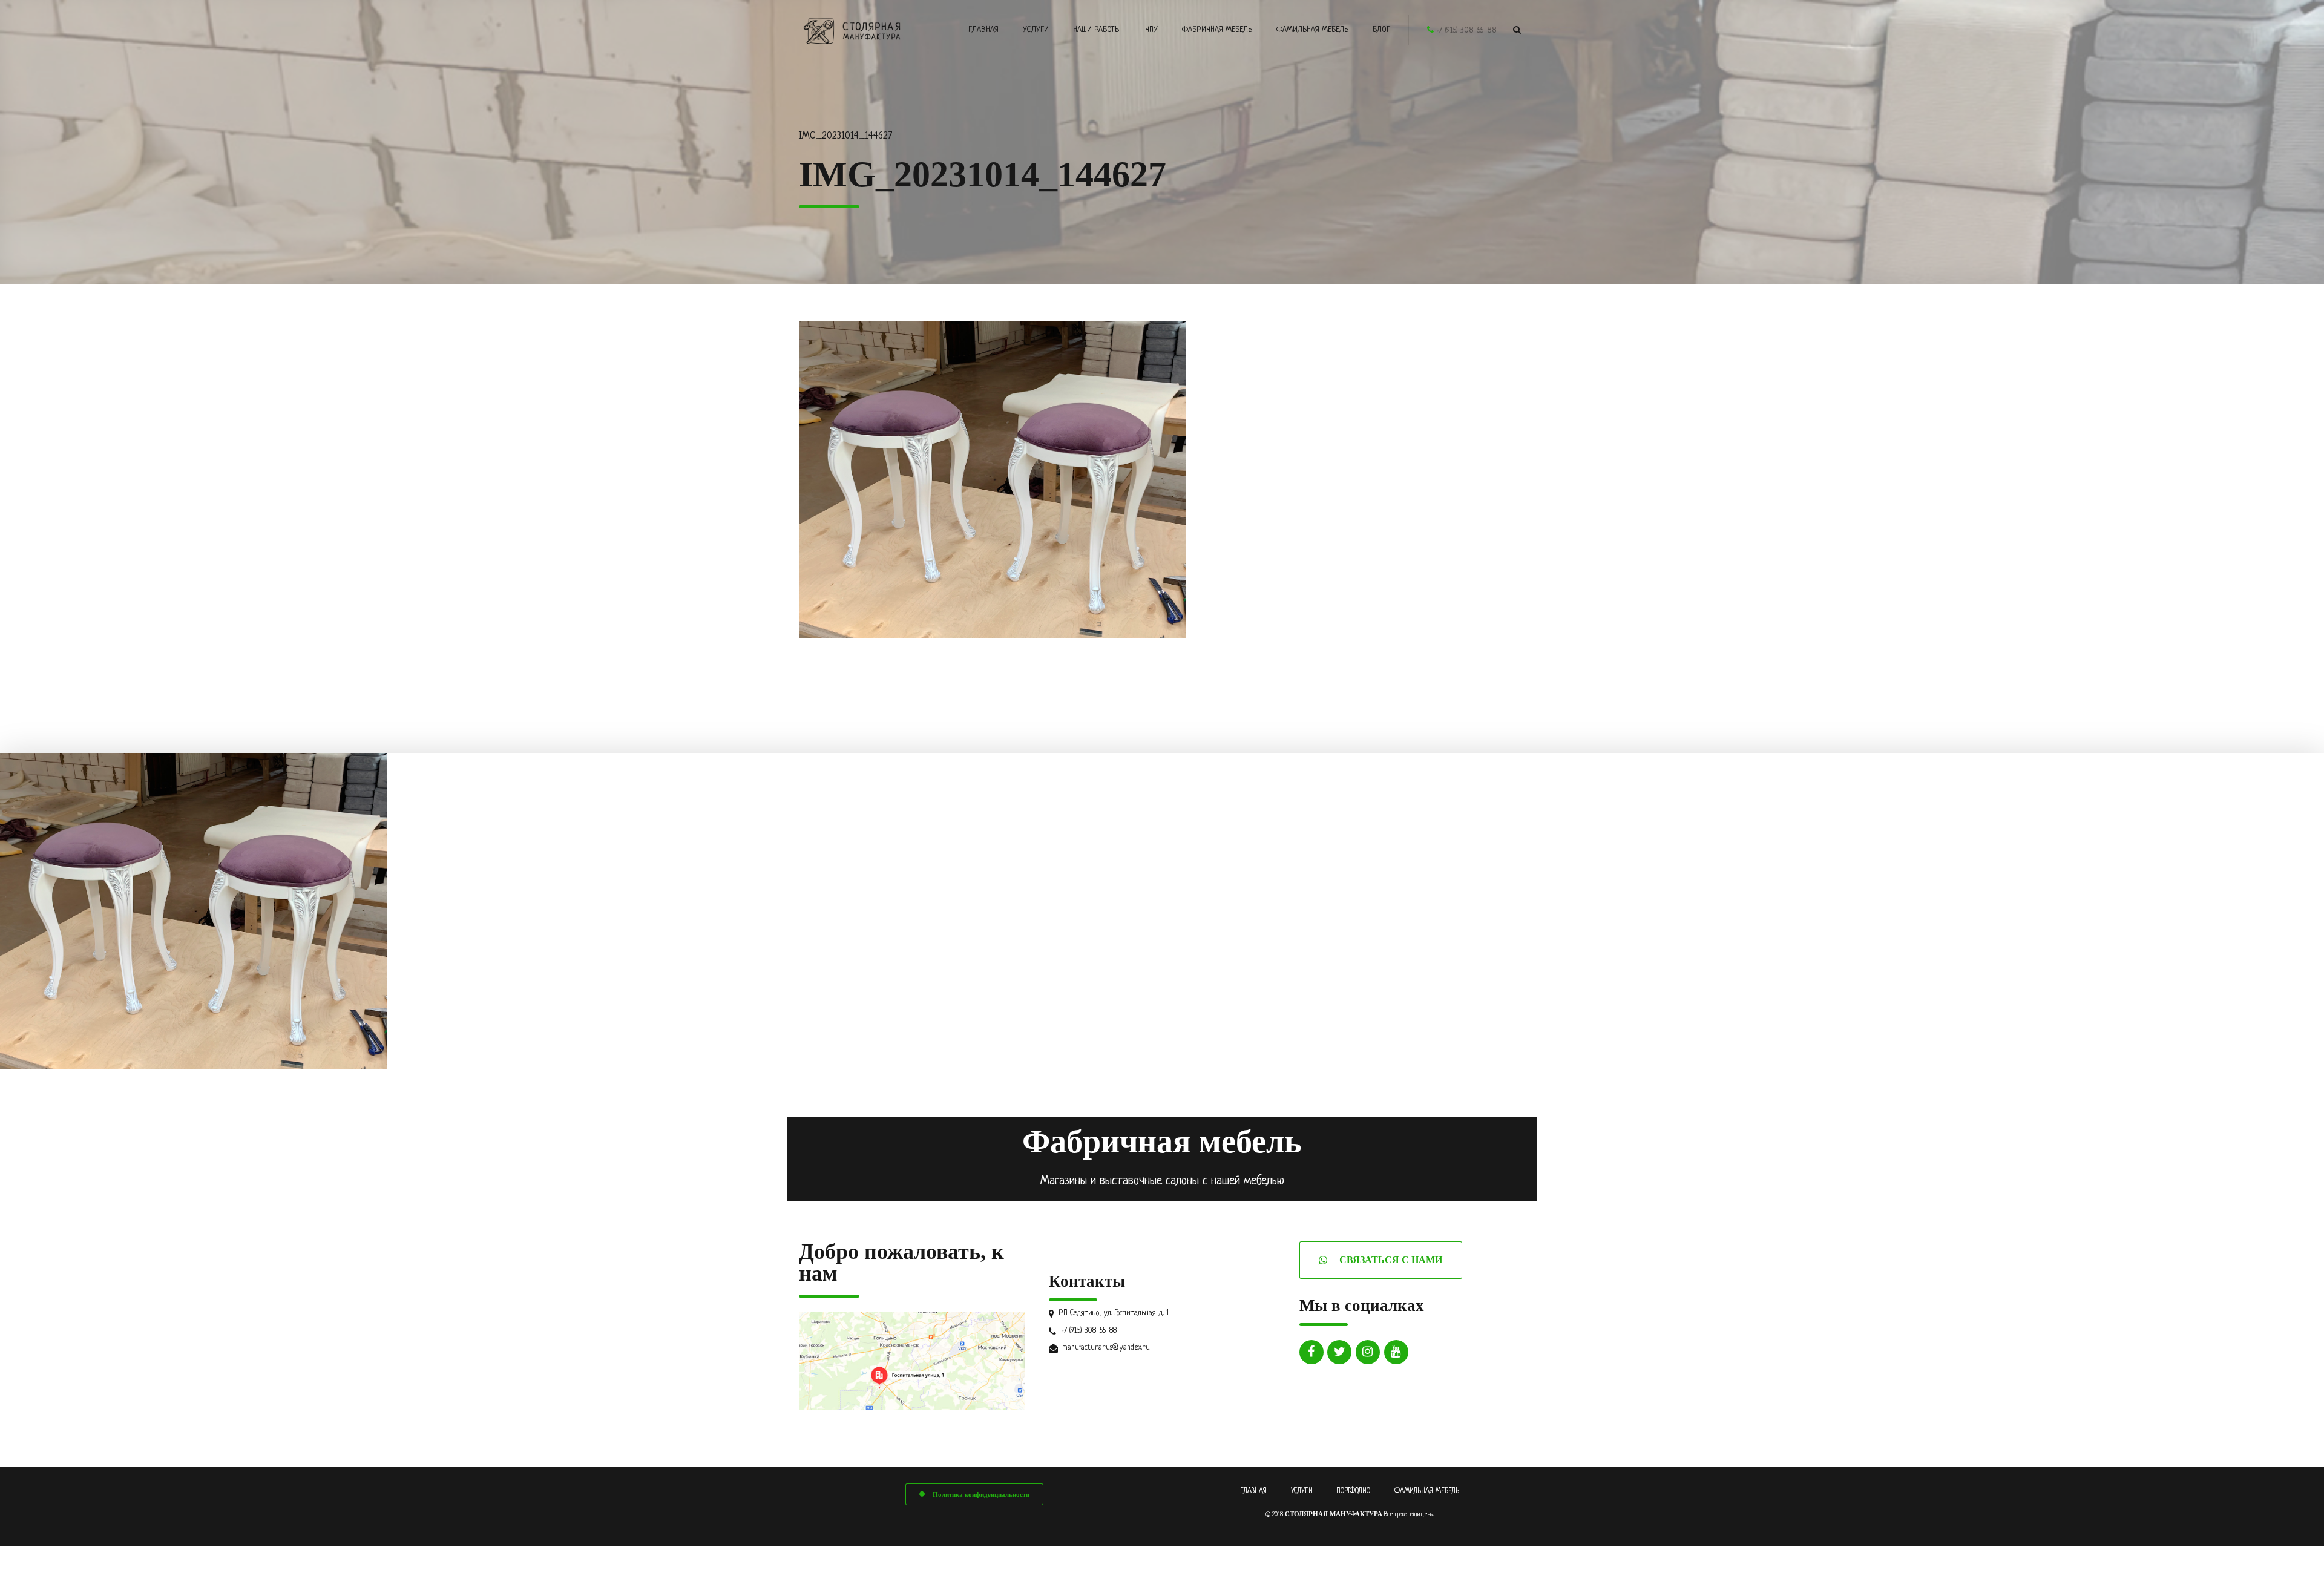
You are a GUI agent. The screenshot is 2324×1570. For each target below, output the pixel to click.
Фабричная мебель (1217, 30)
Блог (1381, 30)
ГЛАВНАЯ (1253, 1491)
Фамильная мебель (1312, 30)
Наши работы (1097, 30)
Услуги (1036, 30)
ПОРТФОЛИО (1353, 1491)
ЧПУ (1151, 30)
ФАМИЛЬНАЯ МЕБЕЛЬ (1427, 1491)
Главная (983, 30)
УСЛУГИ (1302, 1491)
